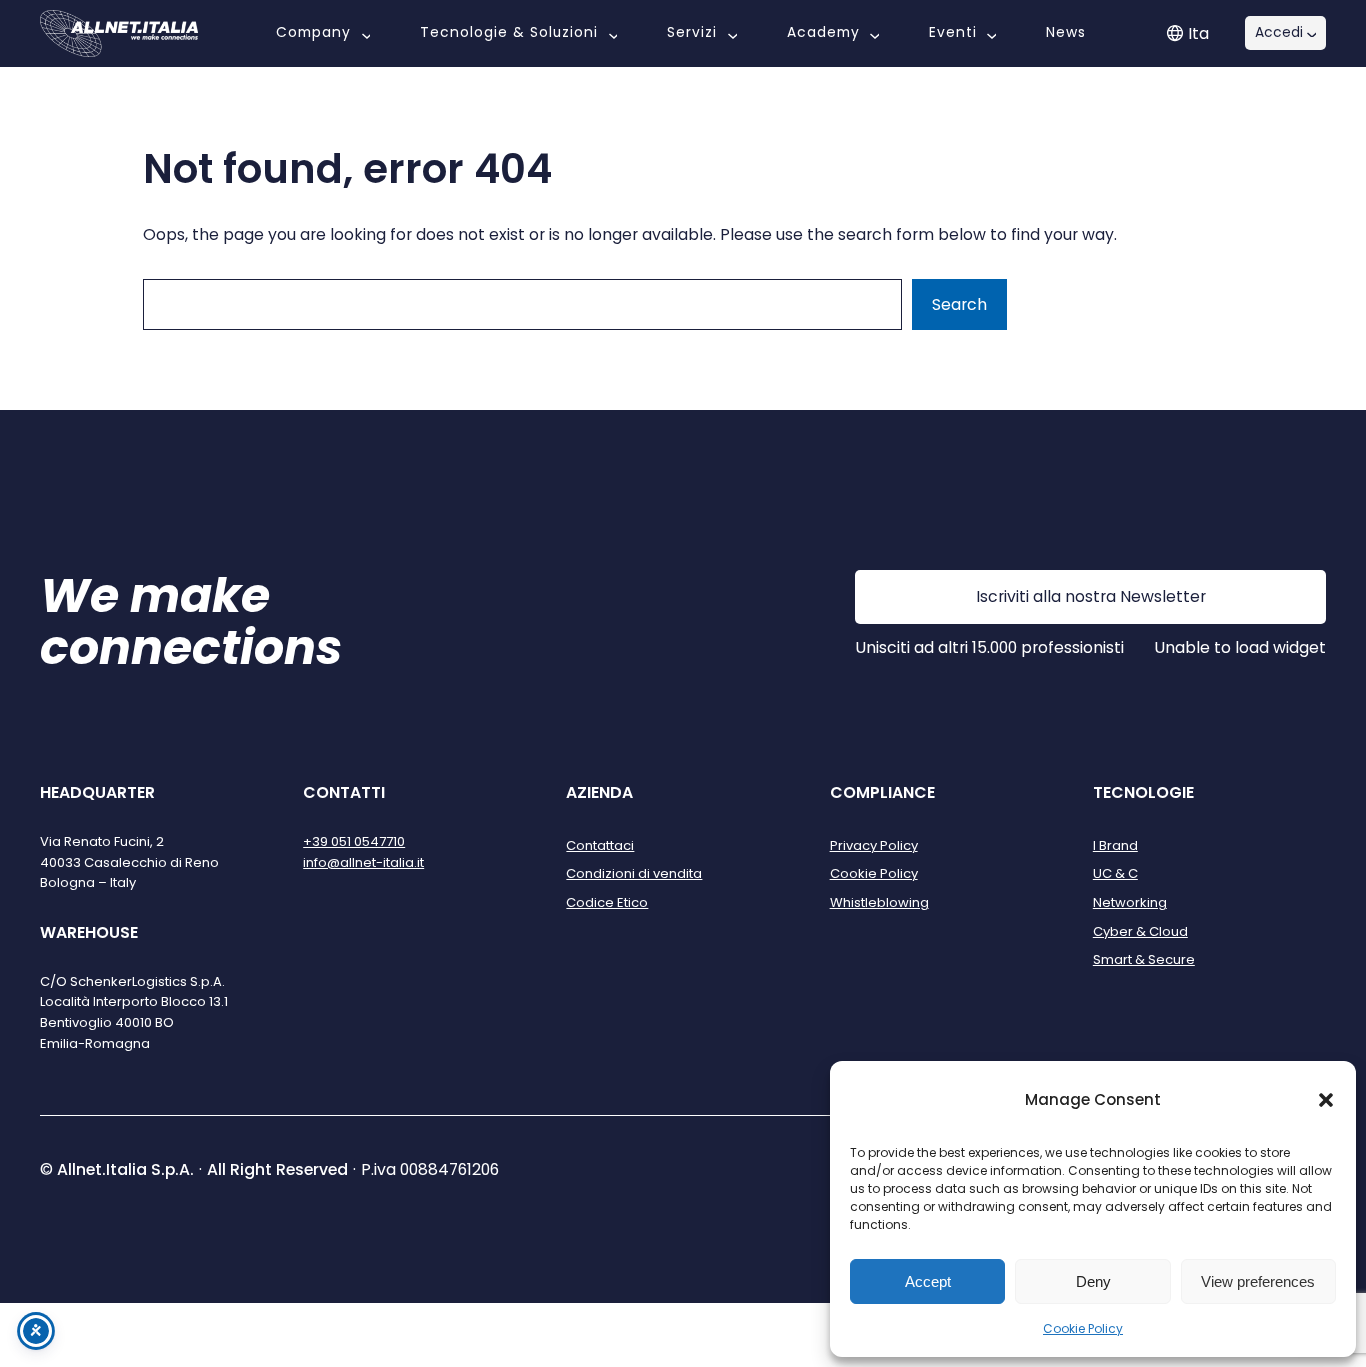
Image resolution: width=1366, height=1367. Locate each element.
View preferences (1258, 1281)
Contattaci (600, 845)
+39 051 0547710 (354, 841)
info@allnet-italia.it (363, 862)
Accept (928, 1281)
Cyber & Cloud (1140, 931)
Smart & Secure (1144, 959)
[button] (1326, 1100)
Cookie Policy (1083, 1328)
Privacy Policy (874, 845)
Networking (1130, 902)
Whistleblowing (879, 902)
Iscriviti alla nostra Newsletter (1091, 596)
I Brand (1115, 845)
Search (959, 304)
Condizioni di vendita (634, 873)
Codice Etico (607, 902)
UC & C (1115, 873)
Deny (1093, 1281)
